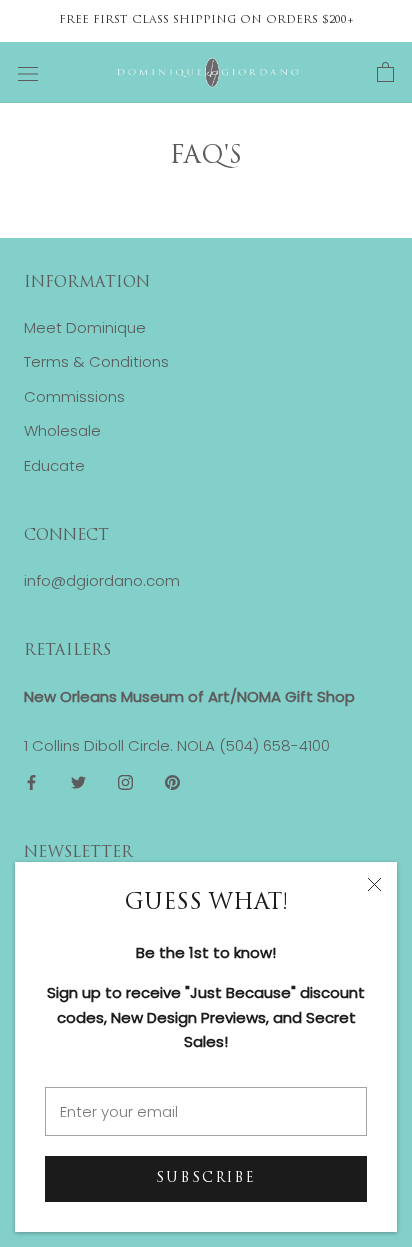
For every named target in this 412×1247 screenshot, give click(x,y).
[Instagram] (125, 782)
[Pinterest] (172, 782)
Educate (54, 465)
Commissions (74, 396)
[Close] (374, 884)
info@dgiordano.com (102, 580)
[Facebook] (31, 782)
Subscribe (206, 1178)
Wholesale (62, 430)
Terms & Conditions (96, 361)
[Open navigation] (28, 73)
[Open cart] (385, 73)
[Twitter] (78, 782)
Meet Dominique (85, 327)
